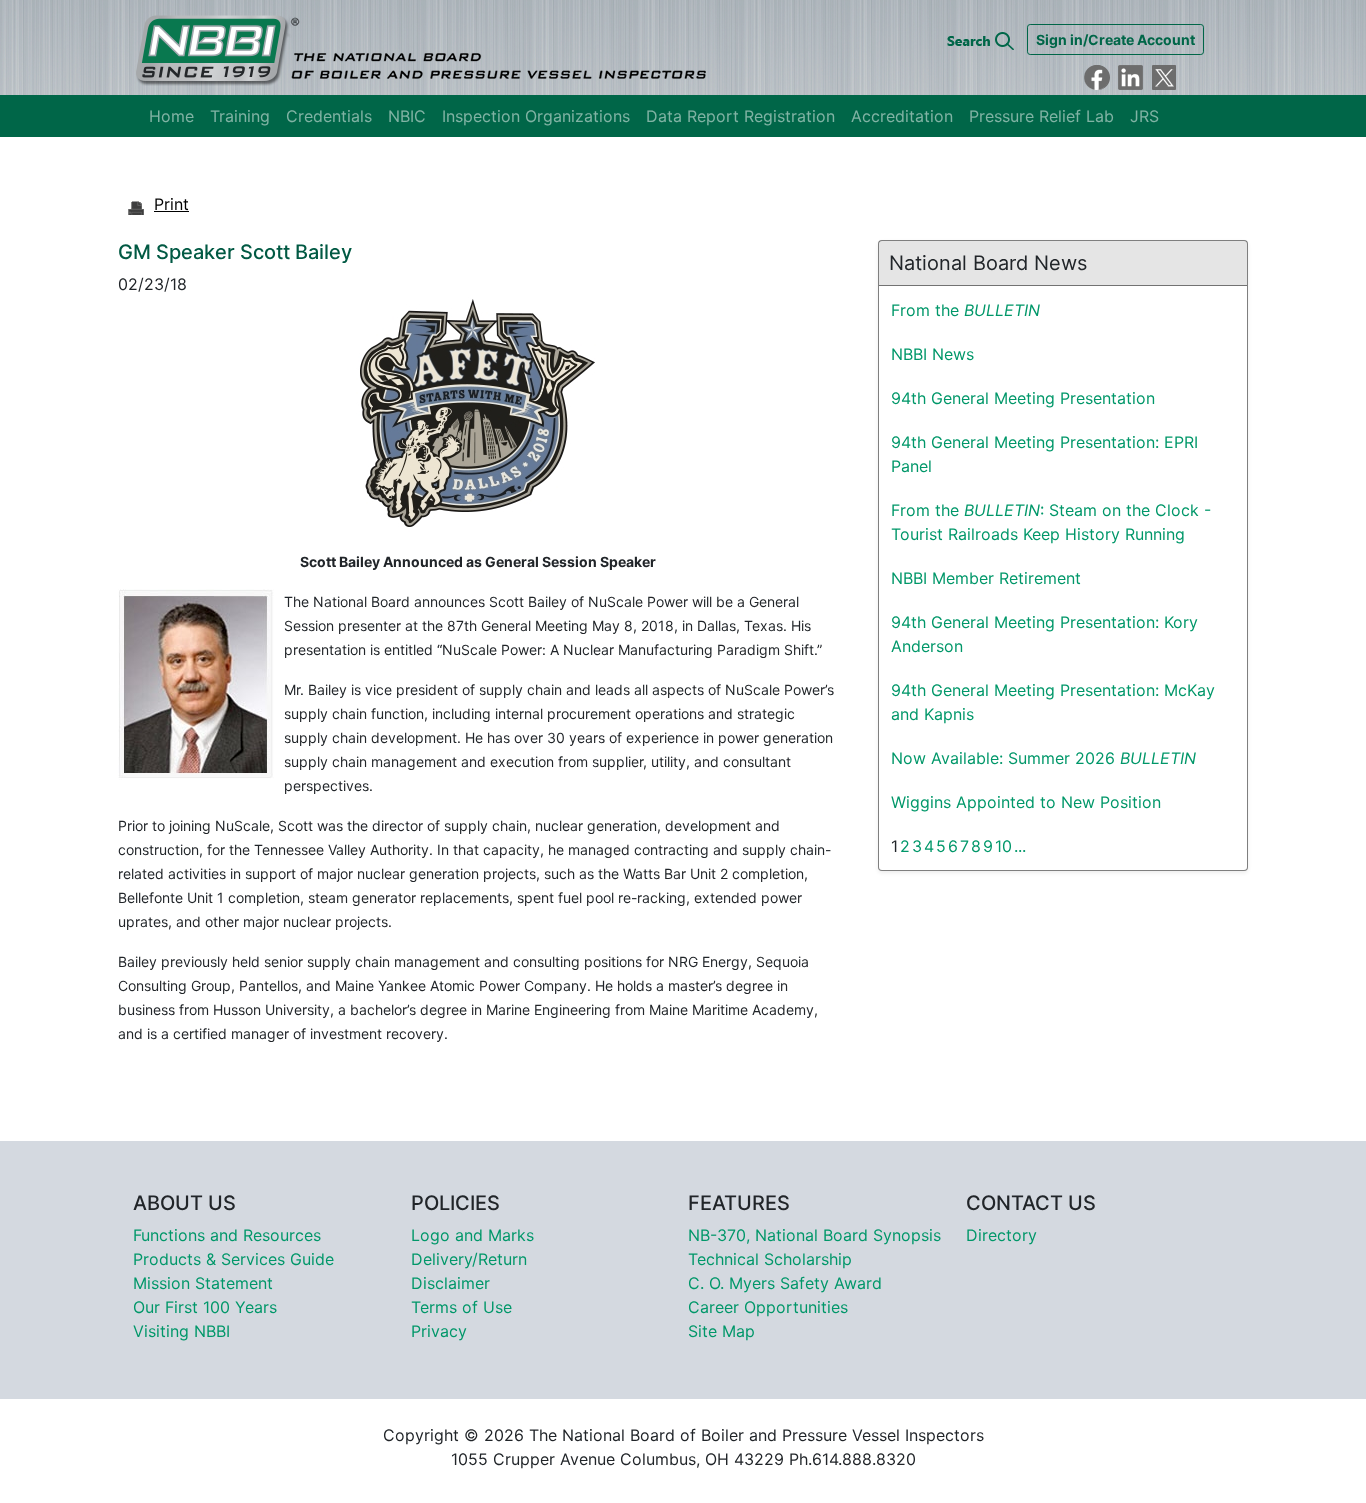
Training (240, 116)
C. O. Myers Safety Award (785, 1283)
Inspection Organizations (536, 116)
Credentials (329, 116)
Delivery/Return (469, 1259)
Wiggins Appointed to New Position (1026, 802)
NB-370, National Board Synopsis (814, 1235)
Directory (1001, 1235)
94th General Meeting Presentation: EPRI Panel (1044, 454)
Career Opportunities (768, 1307)
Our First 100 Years (205, 1307)
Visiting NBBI (181, 1331)
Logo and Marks (472, 1235)
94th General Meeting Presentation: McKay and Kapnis (1053, 702)
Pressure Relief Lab (1041, 116)
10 (1003, 846)
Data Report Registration (740, 116)
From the (965, 310)
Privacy (439, 1331)
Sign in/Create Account (1115, 39)
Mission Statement (203, 1283)
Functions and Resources (227, 1235)
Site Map (721, 1331)
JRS (1144, 116)
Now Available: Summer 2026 (1043, 758)
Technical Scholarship (770, 1259)
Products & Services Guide (233, 1259)
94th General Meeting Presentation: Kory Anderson (1044, 634)
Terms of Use (461, 1307)
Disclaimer (450, 1283)
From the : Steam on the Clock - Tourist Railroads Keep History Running (1051, 522)
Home (171, 116)
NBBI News (932, 354)
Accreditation (902, 116)
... (1020, 846)
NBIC (407, 116)
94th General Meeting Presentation (1023, 398)
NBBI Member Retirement (986, 578)
